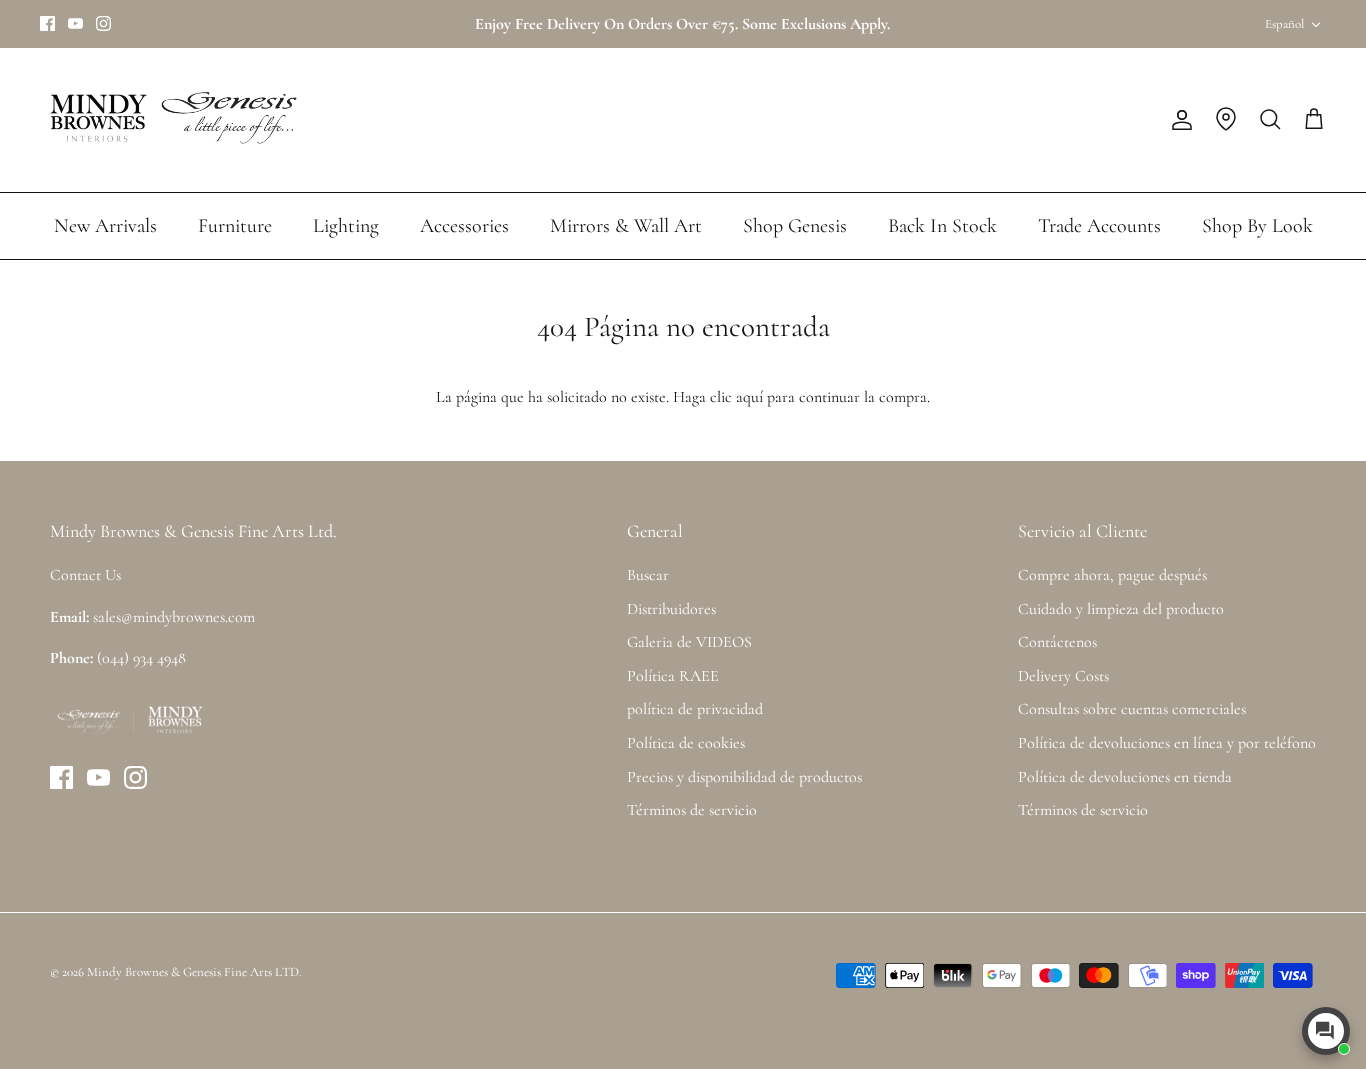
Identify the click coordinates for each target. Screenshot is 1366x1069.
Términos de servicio (692, 810)
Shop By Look (1257, 226)
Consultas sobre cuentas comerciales (1132, 709)
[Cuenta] (1178, 120)
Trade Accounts (1099, 226)
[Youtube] (75, 23)
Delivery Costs (1063, 676)
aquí (749, 397)
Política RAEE (673, 676)
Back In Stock (942, 226)
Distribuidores (671, 609)
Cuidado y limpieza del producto (1121, 609)
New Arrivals (105, 226)
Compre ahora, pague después (1112, 575)
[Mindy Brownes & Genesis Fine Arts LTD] (170, 120)
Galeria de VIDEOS (689, 642)
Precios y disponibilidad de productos (744, 777)
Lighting (346, 226)
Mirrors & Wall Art (626, 226)
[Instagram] (103, 23)
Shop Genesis (795, 226)
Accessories (464, 226)
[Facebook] (47, 23)
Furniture (235, 226)
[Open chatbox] (1326, 1031)
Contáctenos (1057, 642)
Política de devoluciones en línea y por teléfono (1167, 743)
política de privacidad (695, 709)
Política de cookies (686, 743)
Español (1284, 24)
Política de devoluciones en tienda (1125, 777)
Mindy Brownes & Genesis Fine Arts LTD (193, 972)
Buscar (648, 575)
